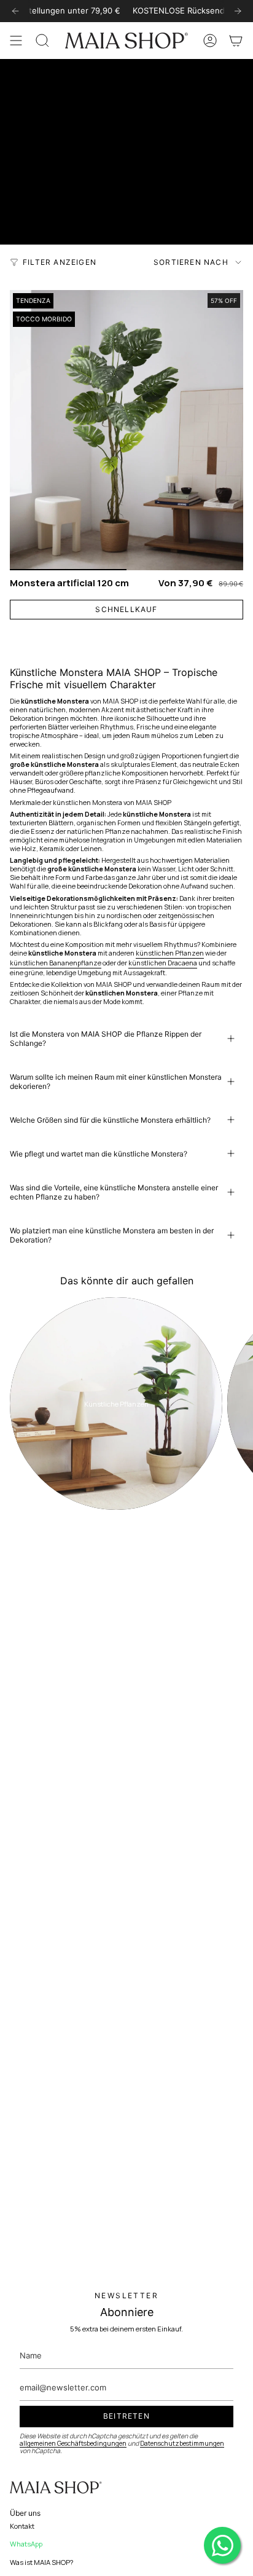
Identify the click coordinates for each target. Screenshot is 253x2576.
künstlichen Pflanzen (170, 953)
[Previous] (15, 11)
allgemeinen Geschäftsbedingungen (73, 2443)
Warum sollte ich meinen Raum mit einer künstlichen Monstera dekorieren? (116, 1082)
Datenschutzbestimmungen (182, 2443)
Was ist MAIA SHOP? (42, 2562)
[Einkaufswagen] (236, 41)
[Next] (238, 11)
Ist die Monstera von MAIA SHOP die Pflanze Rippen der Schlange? (106, 1039)
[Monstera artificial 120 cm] (126, 430)
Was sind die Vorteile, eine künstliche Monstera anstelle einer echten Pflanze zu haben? (114, 1192)
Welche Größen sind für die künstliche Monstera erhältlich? (110, 1120)
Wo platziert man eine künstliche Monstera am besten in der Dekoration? (112, 1235)
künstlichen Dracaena (163, 963)
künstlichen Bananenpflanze (56, 963)
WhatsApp (26, 2544)
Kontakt (22, 2526)
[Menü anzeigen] (16, 41)
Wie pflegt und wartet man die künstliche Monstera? (99, 1154)
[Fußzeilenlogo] (56, 2488)
